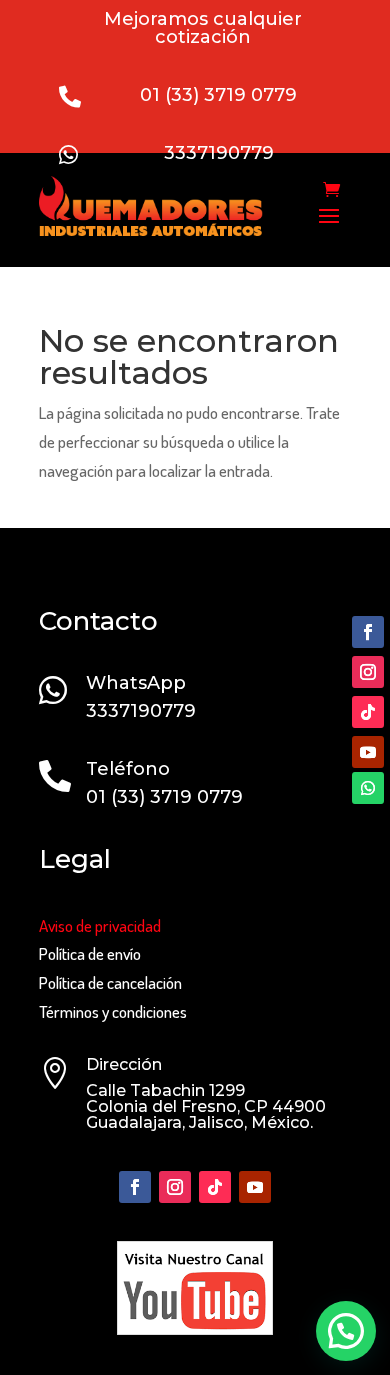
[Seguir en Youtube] (368, 752)
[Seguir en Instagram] (368, 672)
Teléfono (128, 769)
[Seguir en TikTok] (368, 712)
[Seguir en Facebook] (368, 632)
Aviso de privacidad (100, 925)
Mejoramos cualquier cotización (203, 28)
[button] (346, 1331)
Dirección (124, 1064)
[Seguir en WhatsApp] (368, 788)
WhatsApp (136, 683)
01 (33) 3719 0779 (218, 95)
